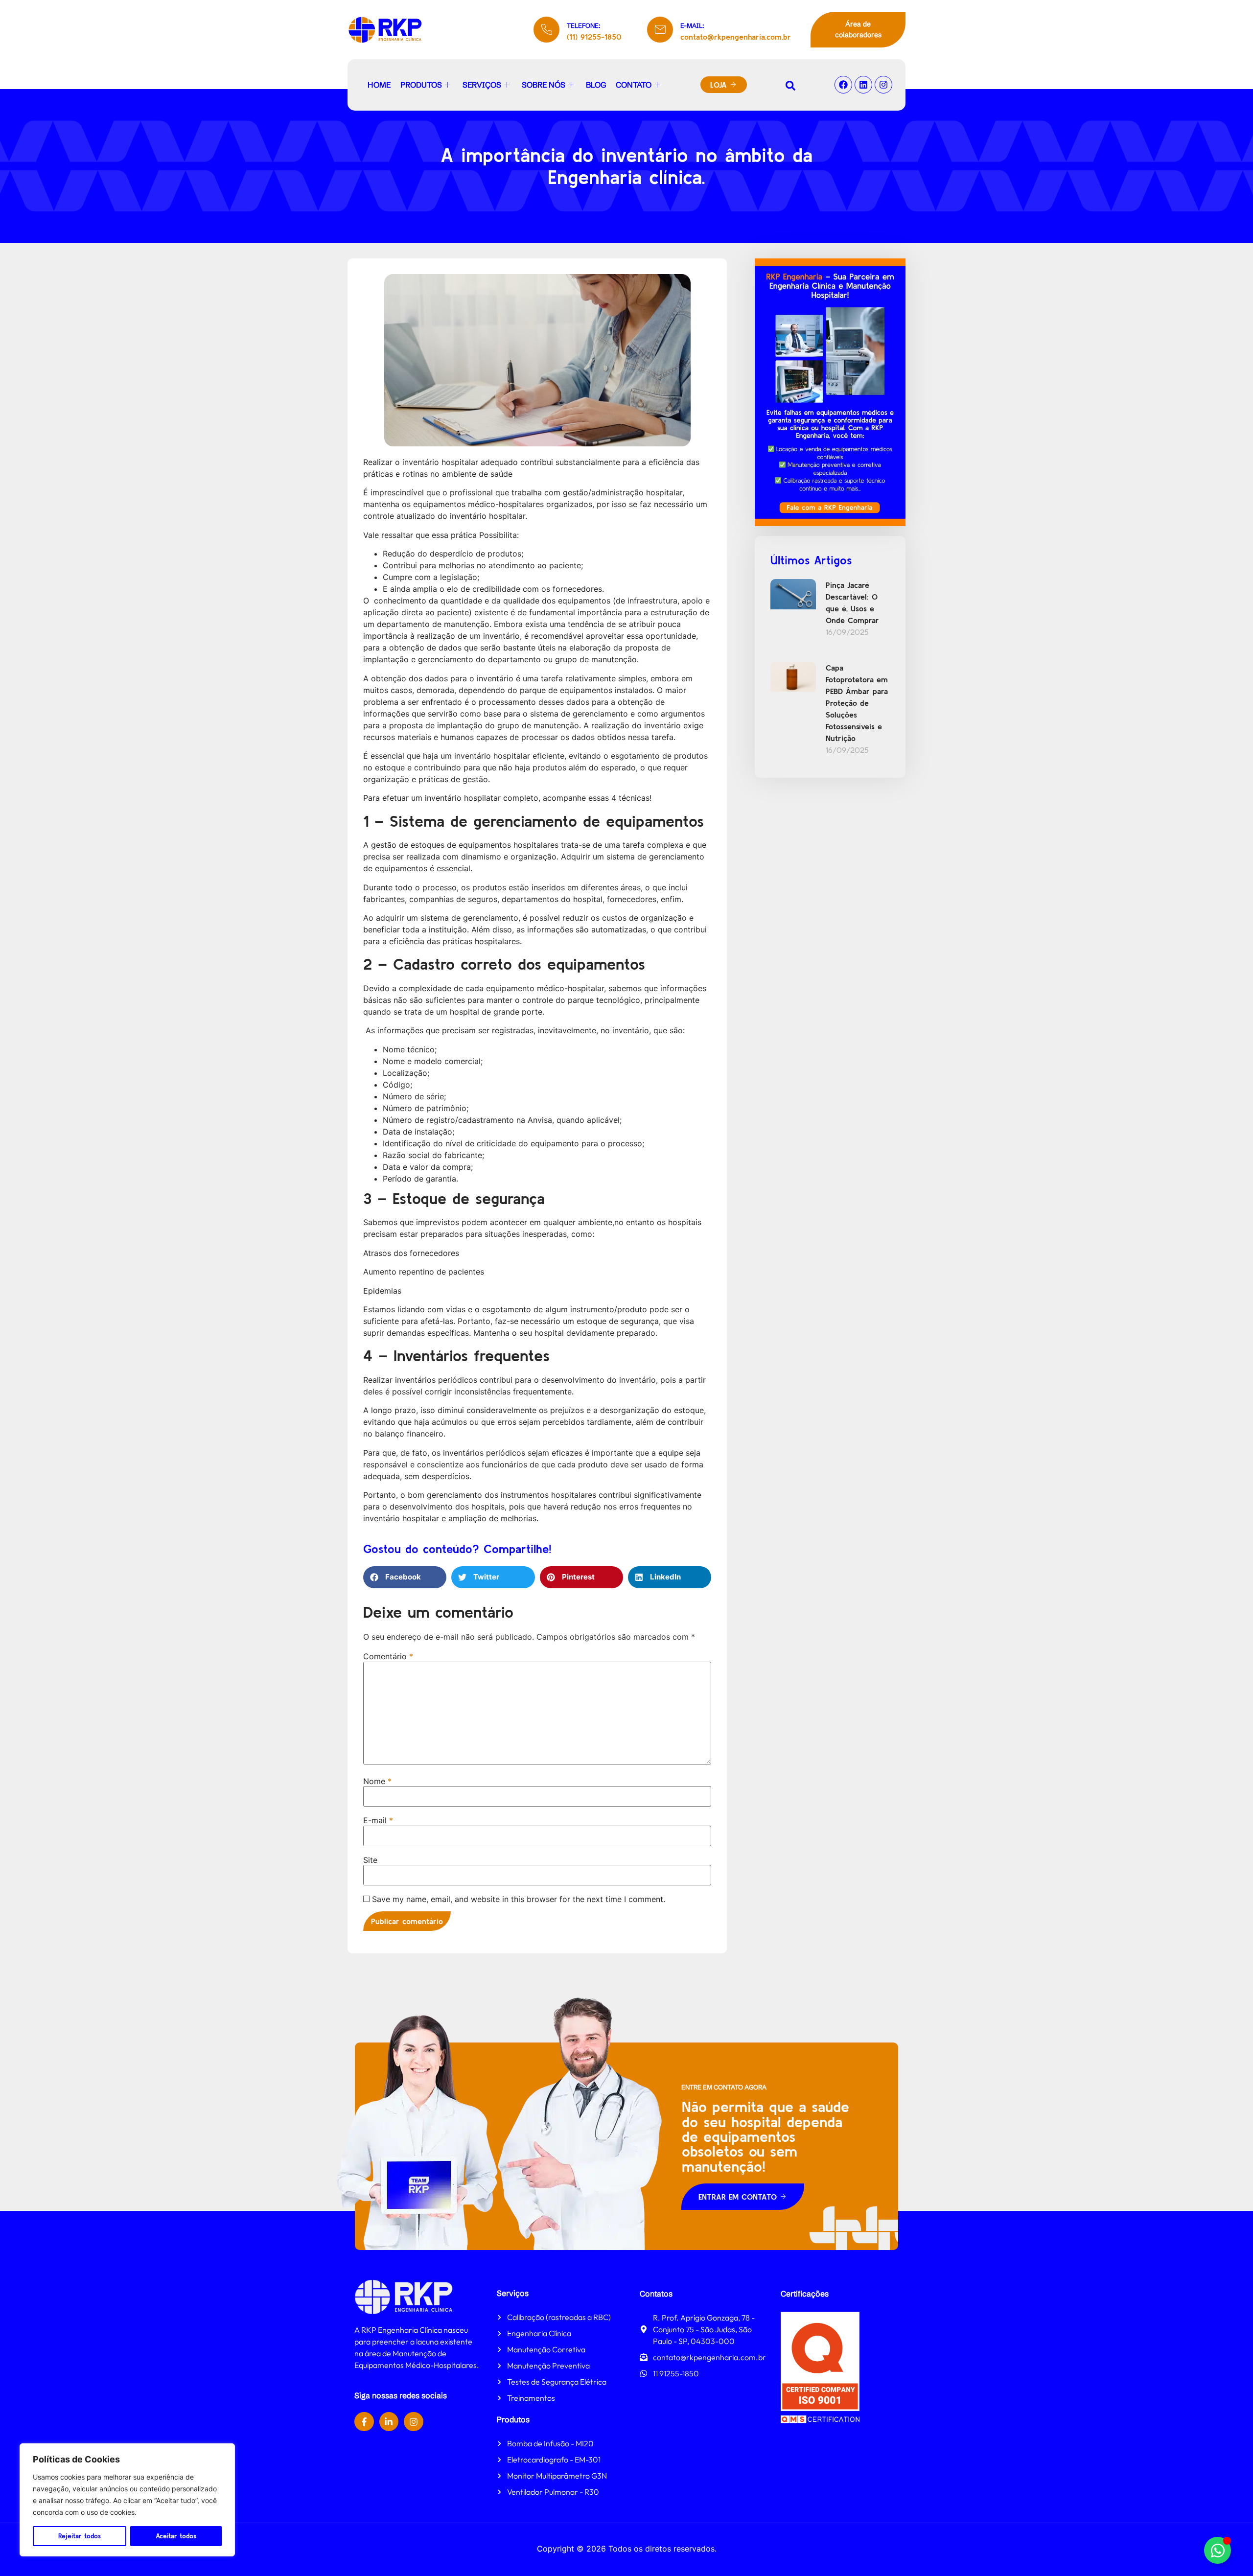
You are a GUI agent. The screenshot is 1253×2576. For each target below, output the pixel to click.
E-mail (378, 1820)
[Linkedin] (863, 85)
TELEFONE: (584, 25)
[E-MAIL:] (660, 30)
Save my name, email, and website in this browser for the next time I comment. (519, 1899)
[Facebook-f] (364, 2422)
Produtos (421, 85)
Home (379, 85)
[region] (127, 2500)
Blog (596, 85)
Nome (377, 1781)
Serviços (482, 85)
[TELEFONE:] (546, 30)
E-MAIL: (692, 25)
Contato (634, 85)
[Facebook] (843, 85)
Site (370, 1860)
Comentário (388, 1656)
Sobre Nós (544, 85)
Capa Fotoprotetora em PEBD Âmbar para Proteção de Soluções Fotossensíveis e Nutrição (857, 703)
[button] (405, 1577)
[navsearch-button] (790, 85)
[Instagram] (883, 85)
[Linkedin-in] (389, 2422)
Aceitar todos (176, 2536)
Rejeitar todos (80, 2536)
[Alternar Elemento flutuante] (1218, 2550)
